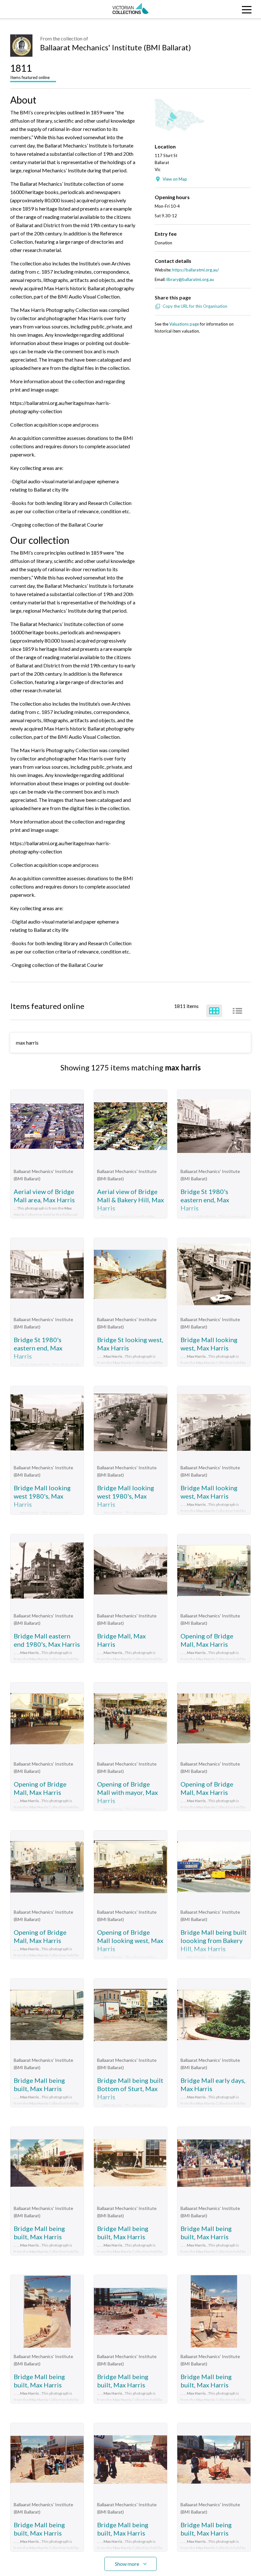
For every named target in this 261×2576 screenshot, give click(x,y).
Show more (127, 2564)
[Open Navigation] (228, 9)
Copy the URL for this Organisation (195, 306)
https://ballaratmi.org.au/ (196, 270)
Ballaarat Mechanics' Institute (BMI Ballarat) (116, 47)
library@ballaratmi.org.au (190, 279)
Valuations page (184, 324)
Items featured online (30, 71)
